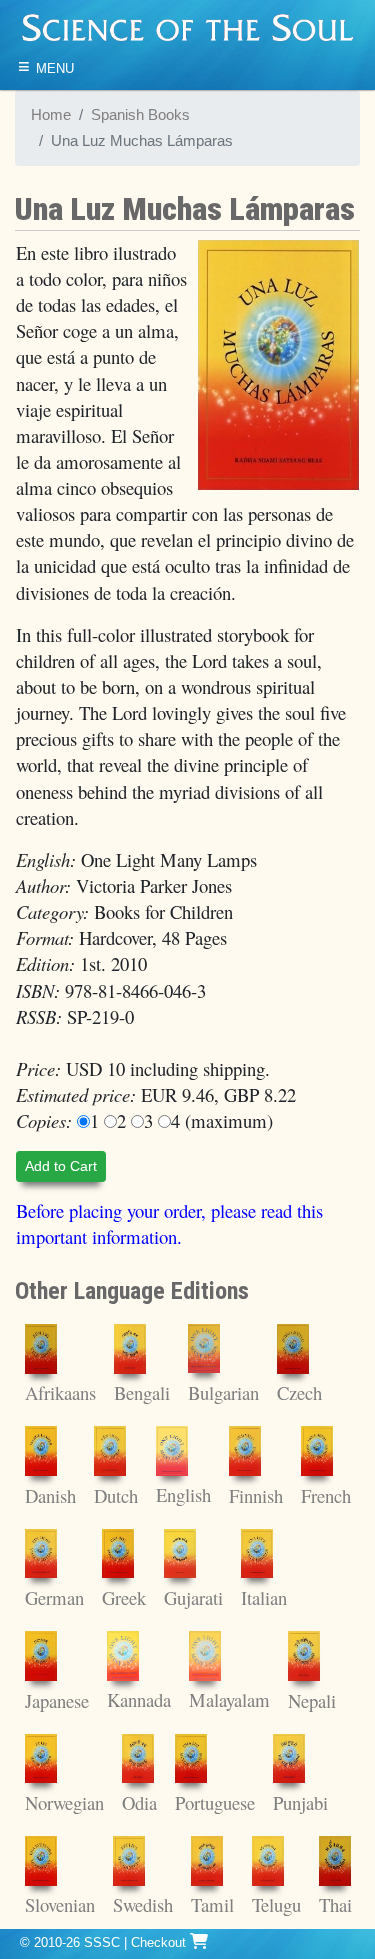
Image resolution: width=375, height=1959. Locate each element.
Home (51, 115)
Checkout (160, 1942)
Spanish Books (140, 115)
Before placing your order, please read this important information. (169, 1223)
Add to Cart (61, 1166)
